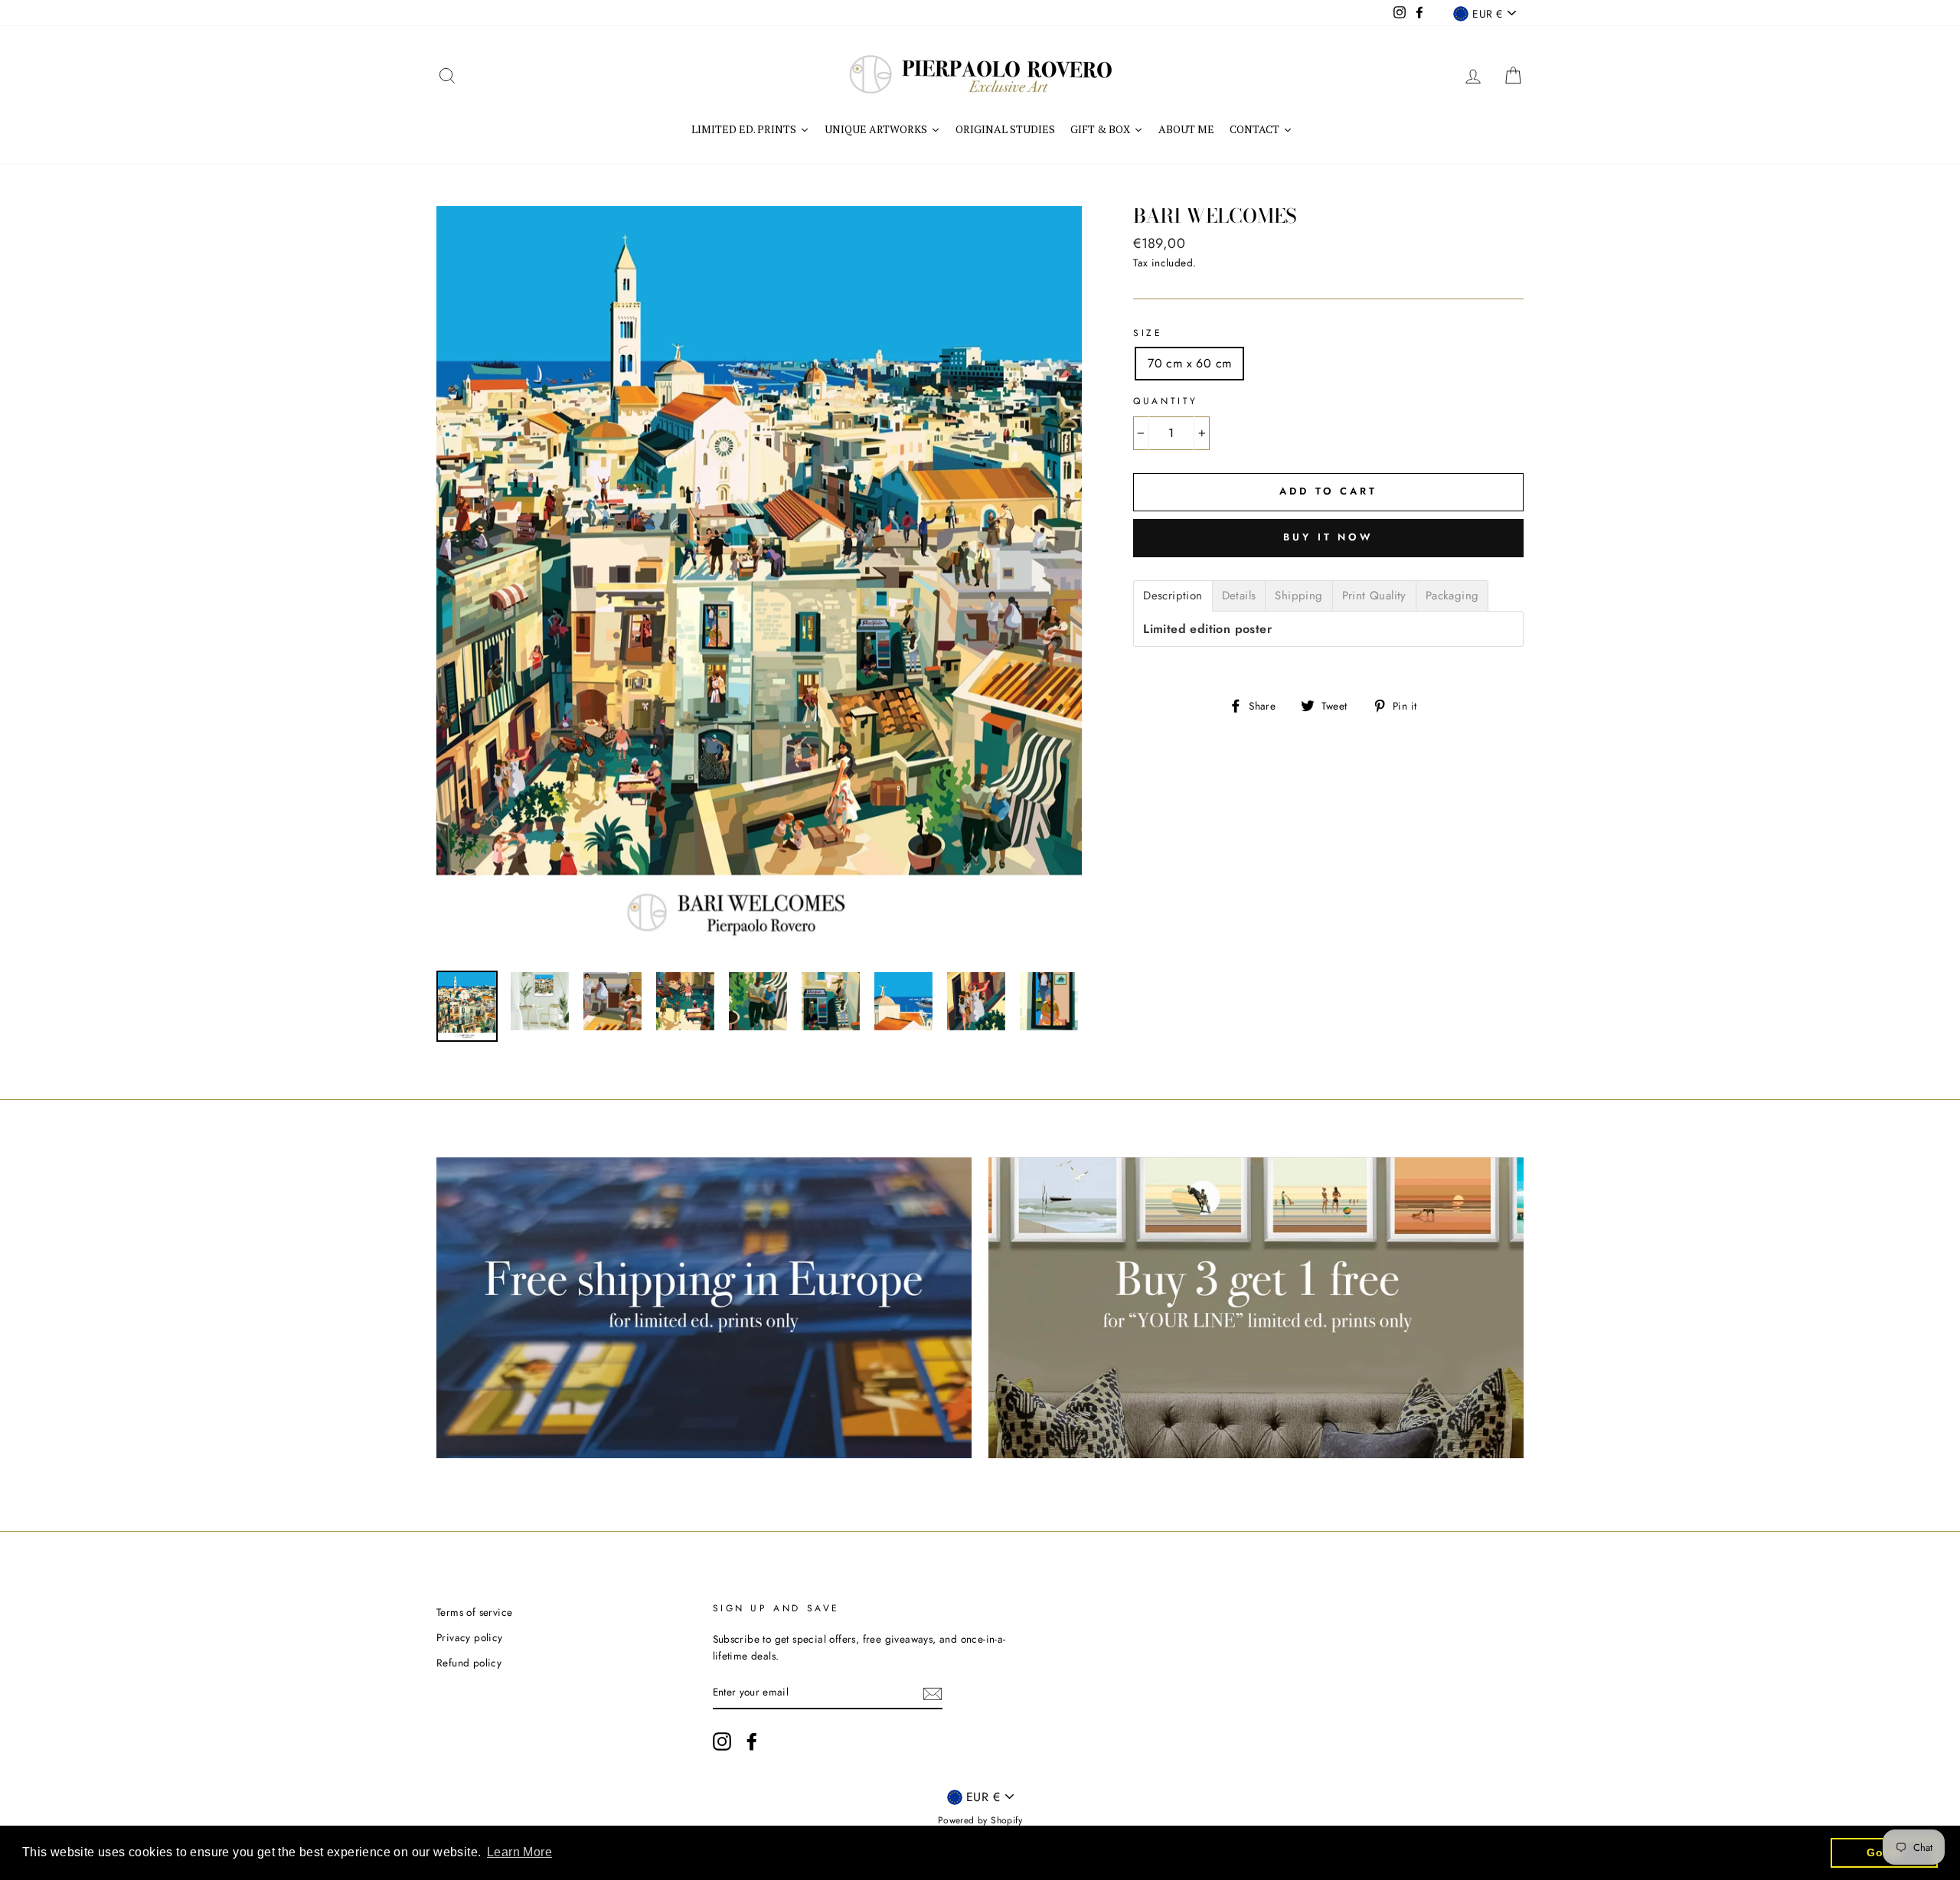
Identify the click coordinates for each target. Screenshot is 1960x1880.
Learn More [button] (519, 1852)
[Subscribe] (933, 1692)
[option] (759, 583)
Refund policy (469, 1663)
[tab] (1173, 596)
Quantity (1166, 401)
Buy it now (1328, 537)
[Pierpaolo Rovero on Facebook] (752, 1741)
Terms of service (474, 1612)
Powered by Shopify (980, 1820)
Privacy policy (470, 1637)
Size (1148, 333)
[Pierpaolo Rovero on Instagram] (722, 1741)
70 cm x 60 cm (1189, 363)
